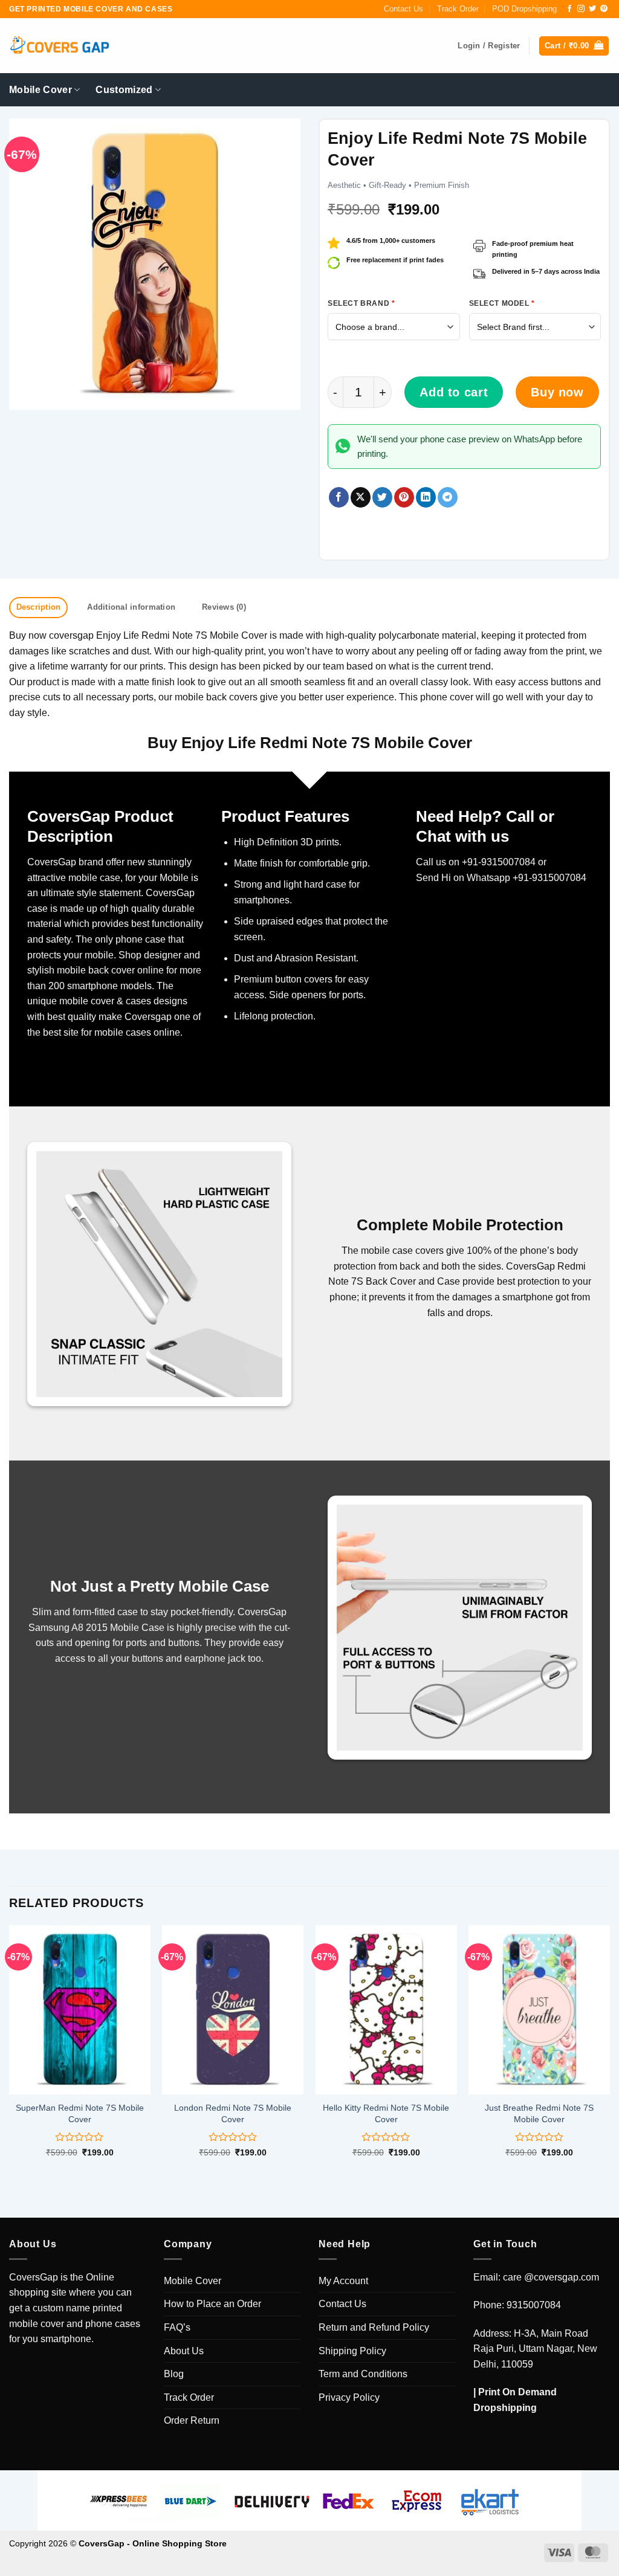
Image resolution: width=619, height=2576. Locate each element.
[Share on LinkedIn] (426, 497)
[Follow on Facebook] (569, 9)
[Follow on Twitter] (592, 9)
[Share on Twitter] (382, 497)
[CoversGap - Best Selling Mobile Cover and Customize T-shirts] (59, 46)
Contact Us (403, 9)
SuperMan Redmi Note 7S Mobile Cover (80, 2113)
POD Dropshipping (524, 9)
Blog (174, 2374)
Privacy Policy (349, 2397)
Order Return (192, 2420)
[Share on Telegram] (448, 497)
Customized (124, 90)
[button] (574, 46)
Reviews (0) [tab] (224, 607)
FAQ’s (177, 2327)
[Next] (609, 2052)
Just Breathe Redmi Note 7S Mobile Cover (539, 2113)
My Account (343, 2281)
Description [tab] (39, 607)
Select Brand (361, 303)
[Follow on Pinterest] (604, 9)
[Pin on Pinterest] (404, 497)
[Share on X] (361, 497)
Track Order (458, 9)
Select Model (502, 303)
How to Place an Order (212, 2304)
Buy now (557, 392)
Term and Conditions (363, 2374)
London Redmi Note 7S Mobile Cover (233, 2113)
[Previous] (10, 2052)
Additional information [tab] (131, 607)
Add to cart (454, 392)
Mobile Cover (41, 90)
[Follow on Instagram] (581, 9)
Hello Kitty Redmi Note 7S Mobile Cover (386, 2113)
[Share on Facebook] (339, 497)
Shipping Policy (352, 2351)
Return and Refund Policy (374, 2327)
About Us (184, 2351)
